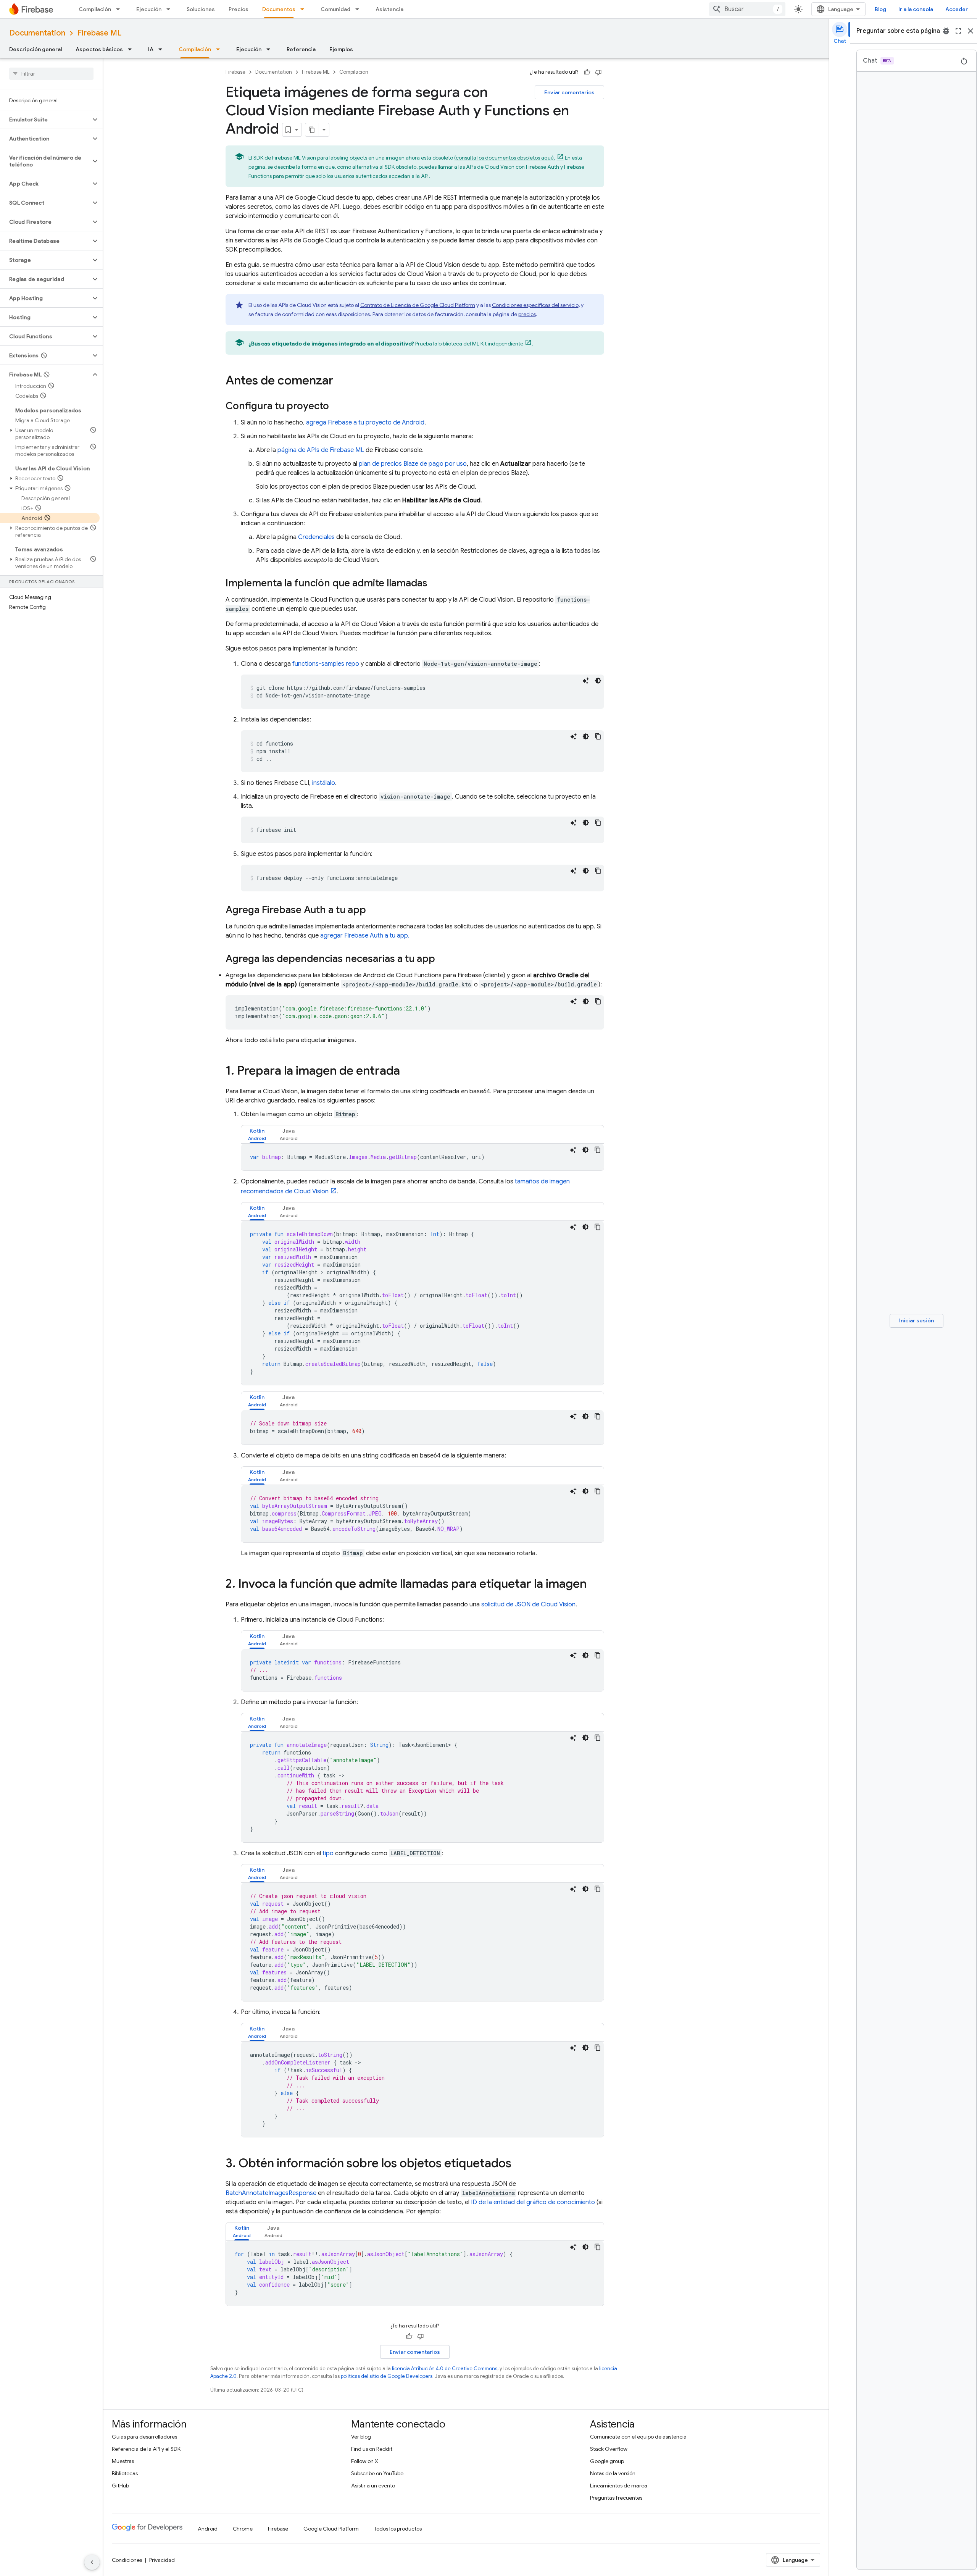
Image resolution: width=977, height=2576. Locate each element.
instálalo (324, 783)
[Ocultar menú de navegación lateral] (92, 2562)
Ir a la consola (916, 9)
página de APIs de (321, 450)
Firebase (235, 72)
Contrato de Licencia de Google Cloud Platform (418, 305)
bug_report (946, 31)
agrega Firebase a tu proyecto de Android (365, 423)
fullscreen (958, 31)
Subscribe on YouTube (377, 2473)
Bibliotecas (125, 2473)
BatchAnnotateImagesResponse (271, 2193)
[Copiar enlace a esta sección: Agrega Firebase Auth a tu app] (374, 910)
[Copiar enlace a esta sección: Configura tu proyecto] (337, 407)
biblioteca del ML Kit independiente (481, 344)
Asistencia (389, 9)
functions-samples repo (326, 664)
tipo (328, 1853)
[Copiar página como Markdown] (312, 130)
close (971, 31)
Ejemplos (341, 49)
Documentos (279, 9)
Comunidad (335, 9)
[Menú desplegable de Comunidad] (360, 9)
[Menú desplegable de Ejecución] (171, 9)
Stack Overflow (609, 2449)
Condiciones (127, 2560)
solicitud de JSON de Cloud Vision (528, 1604)
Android (208, 2529)
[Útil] (587, 72)
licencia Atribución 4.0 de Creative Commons (445, 2369)
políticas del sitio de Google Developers (387, 2376)
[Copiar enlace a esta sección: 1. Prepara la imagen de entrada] (408, 1072)
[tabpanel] (422, 1157)
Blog (880, 9)
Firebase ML (99, 33)
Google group (607, 2461)
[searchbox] (51, 74)
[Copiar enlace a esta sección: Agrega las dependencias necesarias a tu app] (443, 959)
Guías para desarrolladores (144, 2437)
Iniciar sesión (917, 1320)
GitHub (120, 2486)
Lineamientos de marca (619, 2486)
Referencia (301, 49)
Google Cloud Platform (331, 2529)
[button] (45, 119)
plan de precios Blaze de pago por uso (413, 464)
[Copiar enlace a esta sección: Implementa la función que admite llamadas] (435, 584)
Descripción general (35, 49)
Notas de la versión (613, 2473)
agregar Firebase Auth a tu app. (365, 936)
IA (151, 49)
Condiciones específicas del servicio (535, 305)
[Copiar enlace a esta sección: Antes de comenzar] (341, 381)
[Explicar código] (586, 681)
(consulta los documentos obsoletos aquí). (505, 158)
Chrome (243, 2529)
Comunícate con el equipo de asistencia (638, 2437)
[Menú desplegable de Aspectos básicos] (132, 49)
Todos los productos (398, 2529)
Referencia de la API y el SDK (146, 2449)
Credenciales (316, 537)
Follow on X (365, 2461)
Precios (239, 9)
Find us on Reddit (372, 2449)
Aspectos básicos (99, 49)
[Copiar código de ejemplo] (598, 736)
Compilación (95, 9)
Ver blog (361, 2437)
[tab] (257, 1134)
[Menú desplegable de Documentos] (305, 9)
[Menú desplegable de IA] (163, 49)
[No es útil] (598, 72)
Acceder (957, 9)
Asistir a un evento (373, 2486)
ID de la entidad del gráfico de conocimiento (533, 2202)
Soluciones (201, 9)
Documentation (37, 33)
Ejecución (149, 9)
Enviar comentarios (569, 92)
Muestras (123, 2461)
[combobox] (747, 9)
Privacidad (162, 2560)
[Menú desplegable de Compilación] (120, 9)
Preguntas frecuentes (616, 2498)
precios (527, 314)
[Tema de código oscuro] (598, 681)
